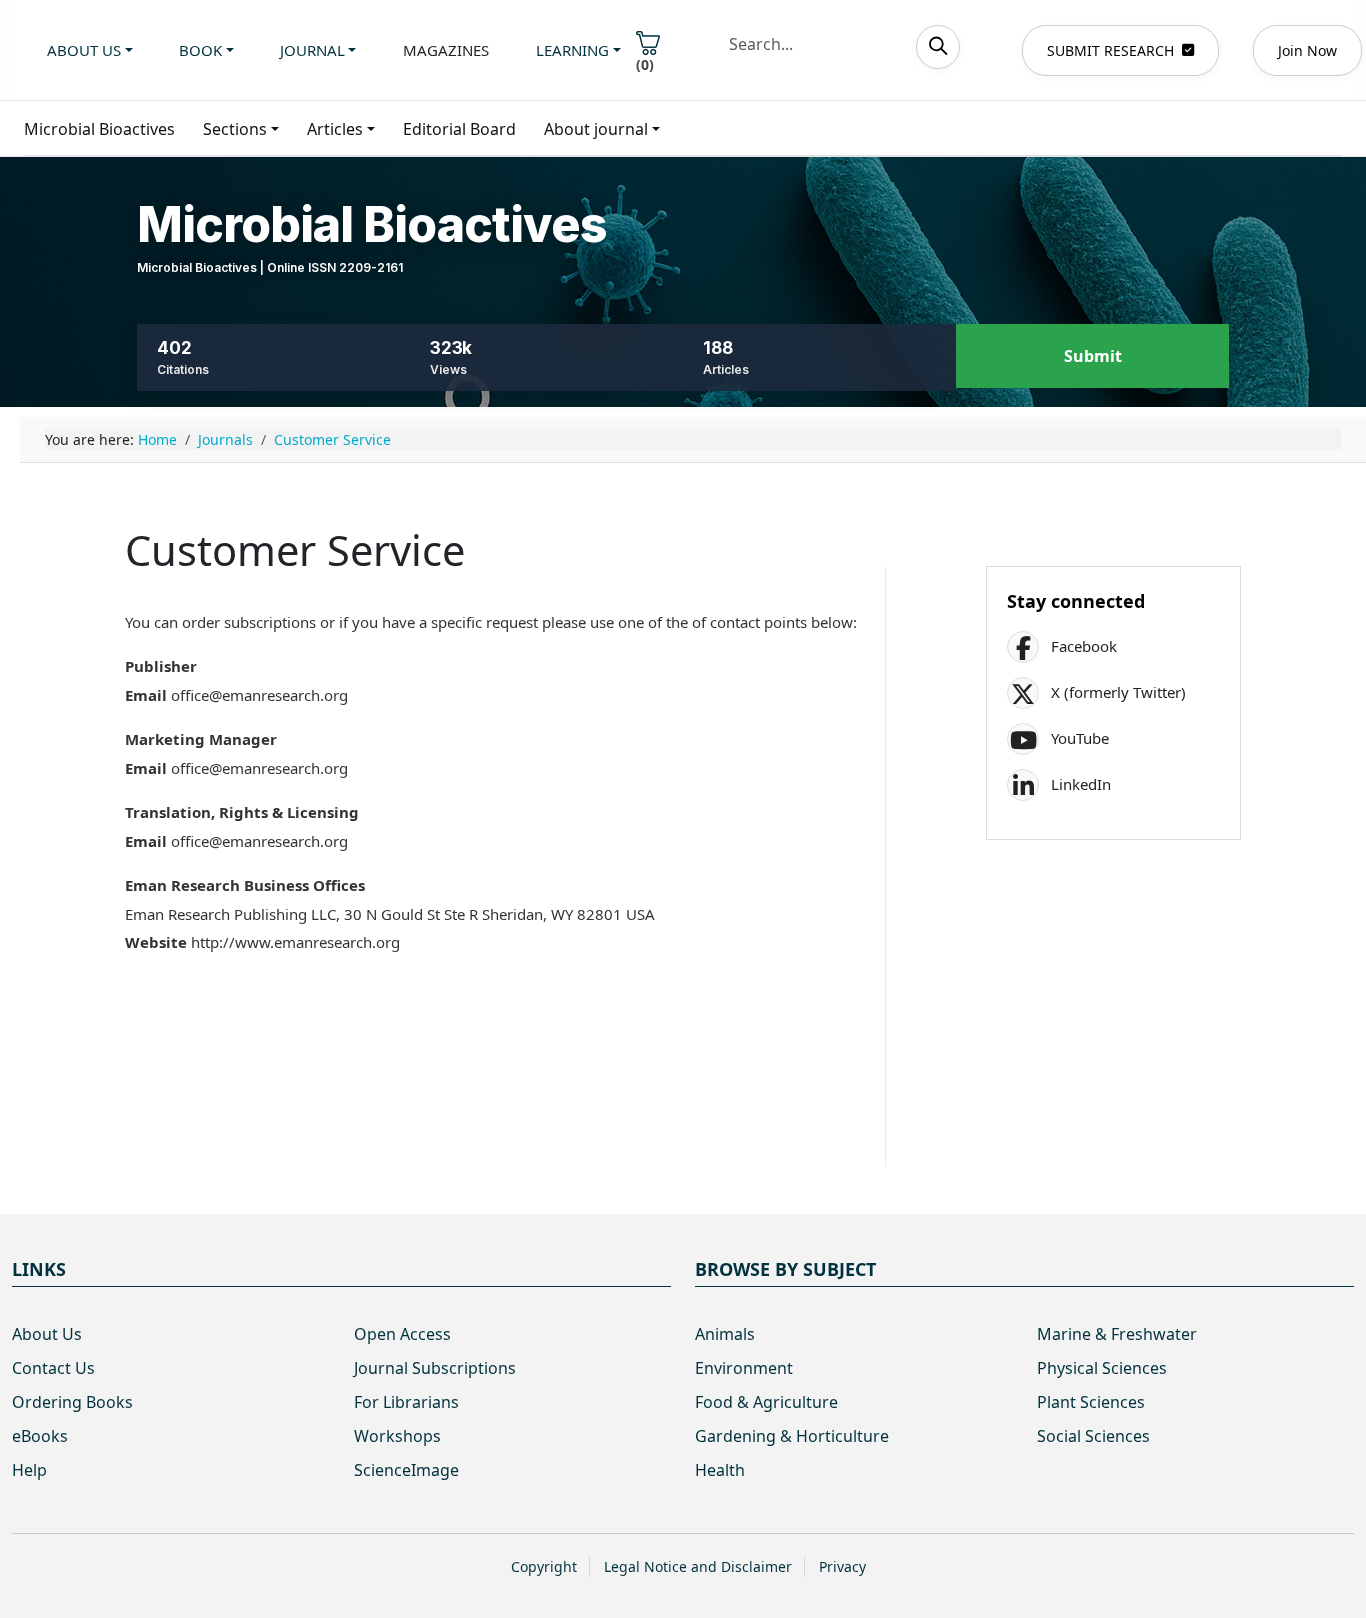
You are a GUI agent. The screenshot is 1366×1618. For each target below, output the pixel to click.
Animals (725, 1334)
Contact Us (53, 1368)
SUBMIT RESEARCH (1110, 50)
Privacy (842, 1566)
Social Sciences (1093, 1436)
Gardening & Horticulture (792, 1436)
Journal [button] (312, 50)
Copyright (544, 1566)
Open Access (402, 1334)
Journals (225, 439)
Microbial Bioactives (99, 129)
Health (720, 1470)
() (645, 64)
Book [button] (200, 50)
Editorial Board (459, 129)
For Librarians (406, 1402)
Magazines (446, 50)
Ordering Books (72, 1402)
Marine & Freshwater (1117, 1334)
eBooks (40, 1436)
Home (157, 439)
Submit (1093, 356)
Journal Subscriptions (435, 1368)
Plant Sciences (1091, 1402)
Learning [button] (572, 50)
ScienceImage (406, 1470)
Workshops (397, 1436)
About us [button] (84, 50)
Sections (235, 129)
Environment (744, 1368)
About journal (596, 129)
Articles (335, 129)
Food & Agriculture (766, 1402)
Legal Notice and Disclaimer (698, 1566)
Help (29, 1470)
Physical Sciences (1102, 1368)
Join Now (1307, 50)
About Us (47, 1334)
